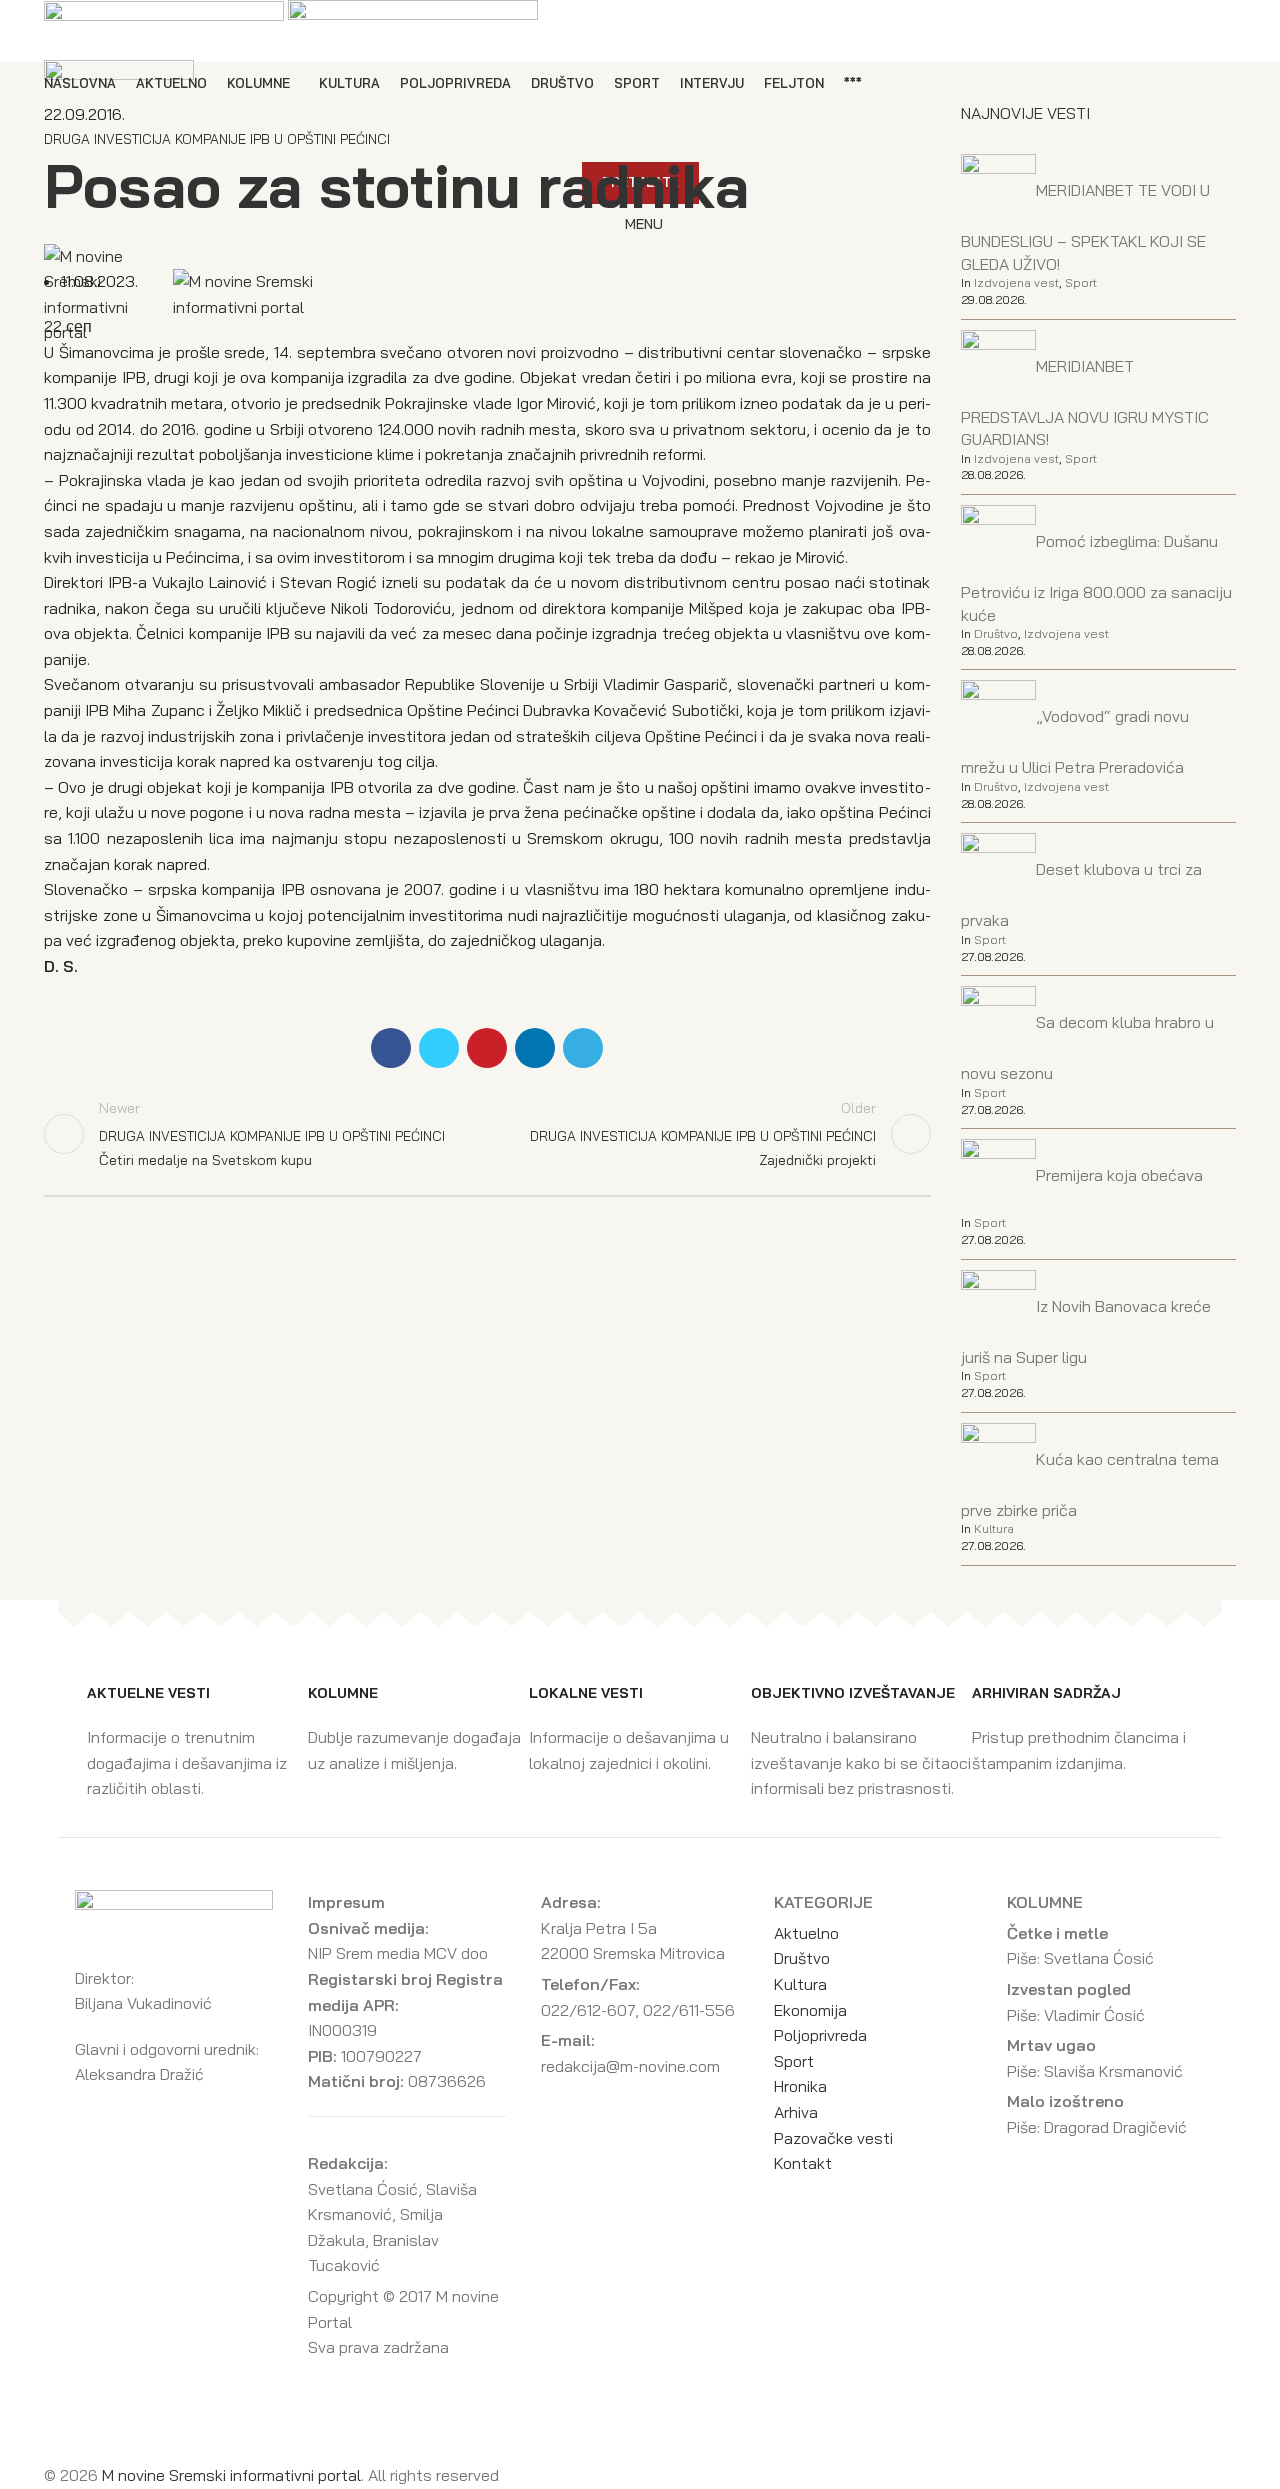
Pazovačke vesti (833, 2138)
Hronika (800, 2086)
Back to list (487, 1134)
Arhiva (796, 2112)
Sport (1081, 282)
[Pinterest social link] (487, 1048)
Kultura (994, 1528)
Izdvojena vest (1016, 282)
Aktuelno (806, 1933)
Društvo (996, 633)
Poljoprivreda (820, 2035)
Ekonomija (810, 2010)
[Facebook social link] (391, 1048)
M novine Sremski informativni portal (231, 2475)
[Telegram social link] (583, 1048)
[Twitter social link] (439, 1048)
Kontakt (803, 2163)
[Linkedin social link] (535, 1048)
